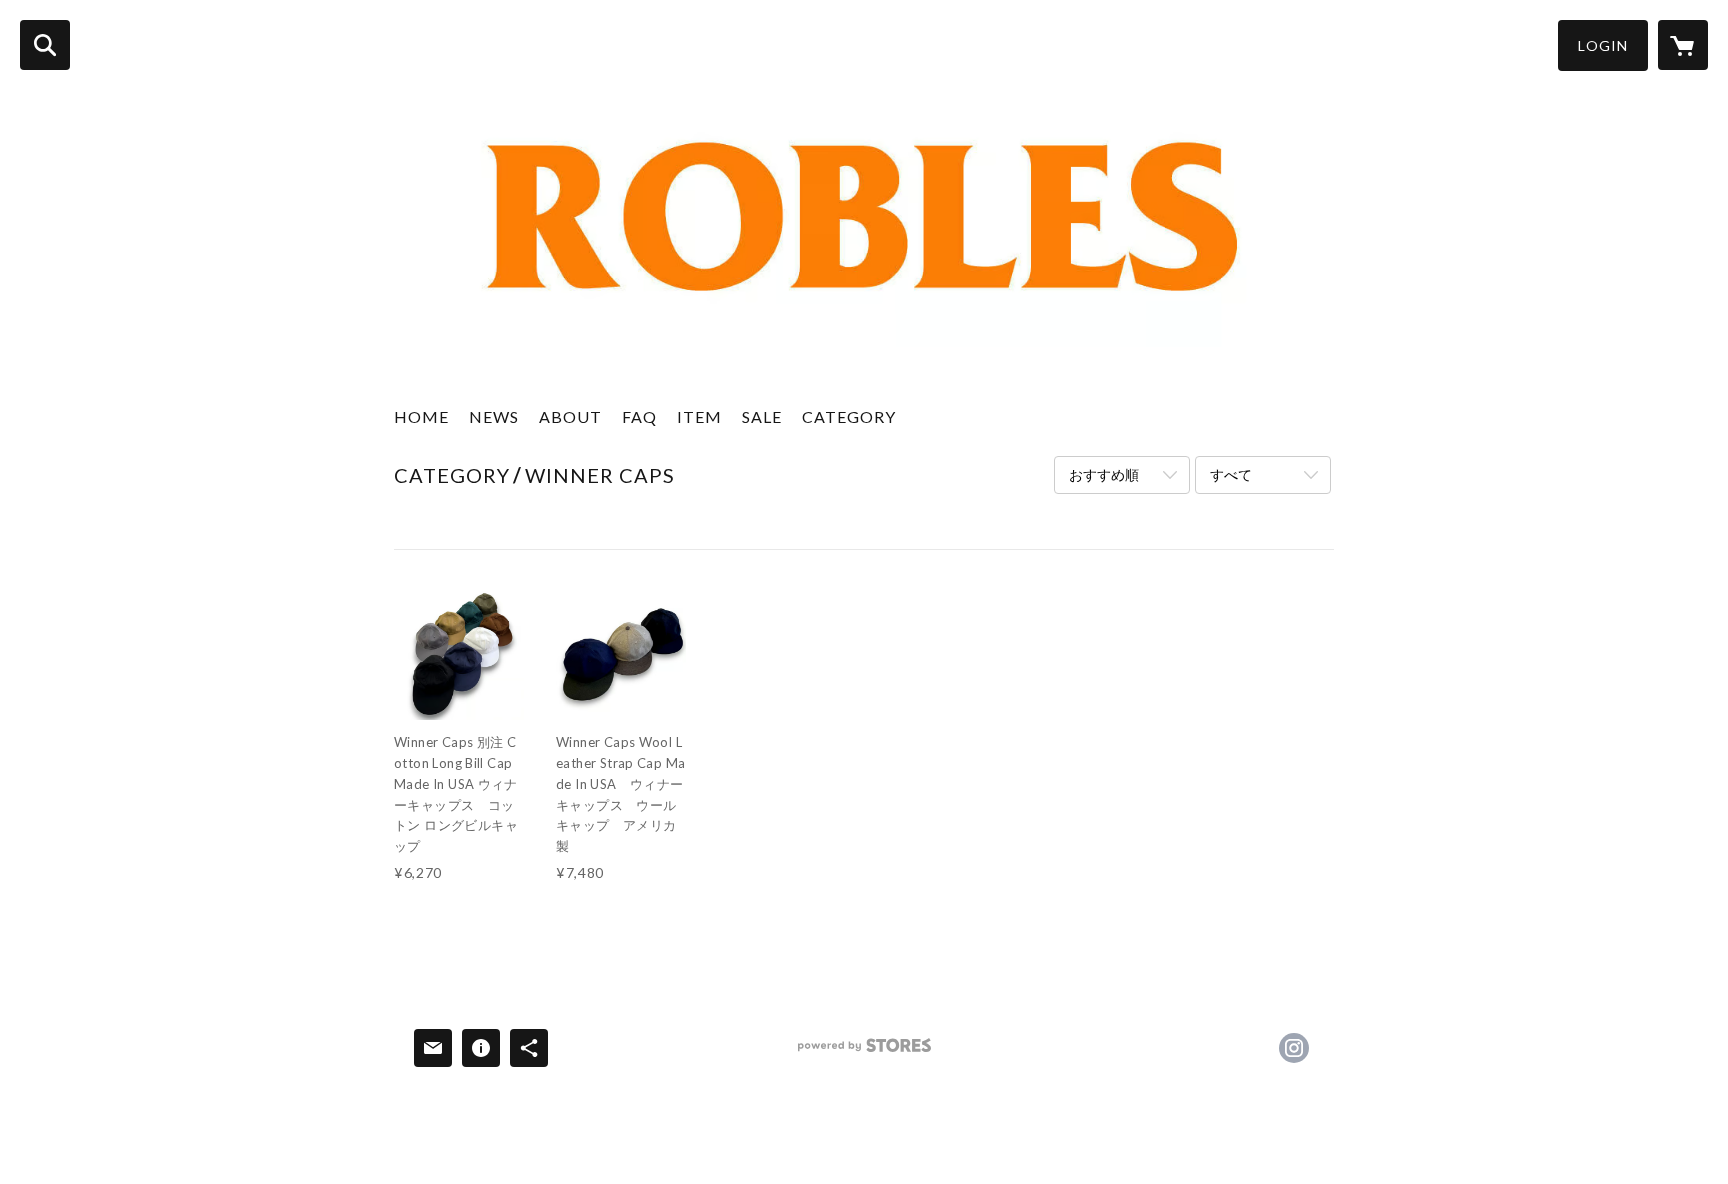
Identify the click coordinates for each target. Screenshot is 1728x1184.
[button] (1603, 45)
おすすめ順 (1104, 474)
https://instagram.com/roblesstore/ (1294, 1048)
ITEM (699, 416)
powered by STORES (864, 1052)
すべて (1231, 474)
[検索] (45, 45)
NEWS (494, 416)
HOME (421, 416)
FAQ (639, 416)
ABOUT (570, 416)
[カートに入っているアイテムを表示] (1683, 45)
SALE (762, 416)
